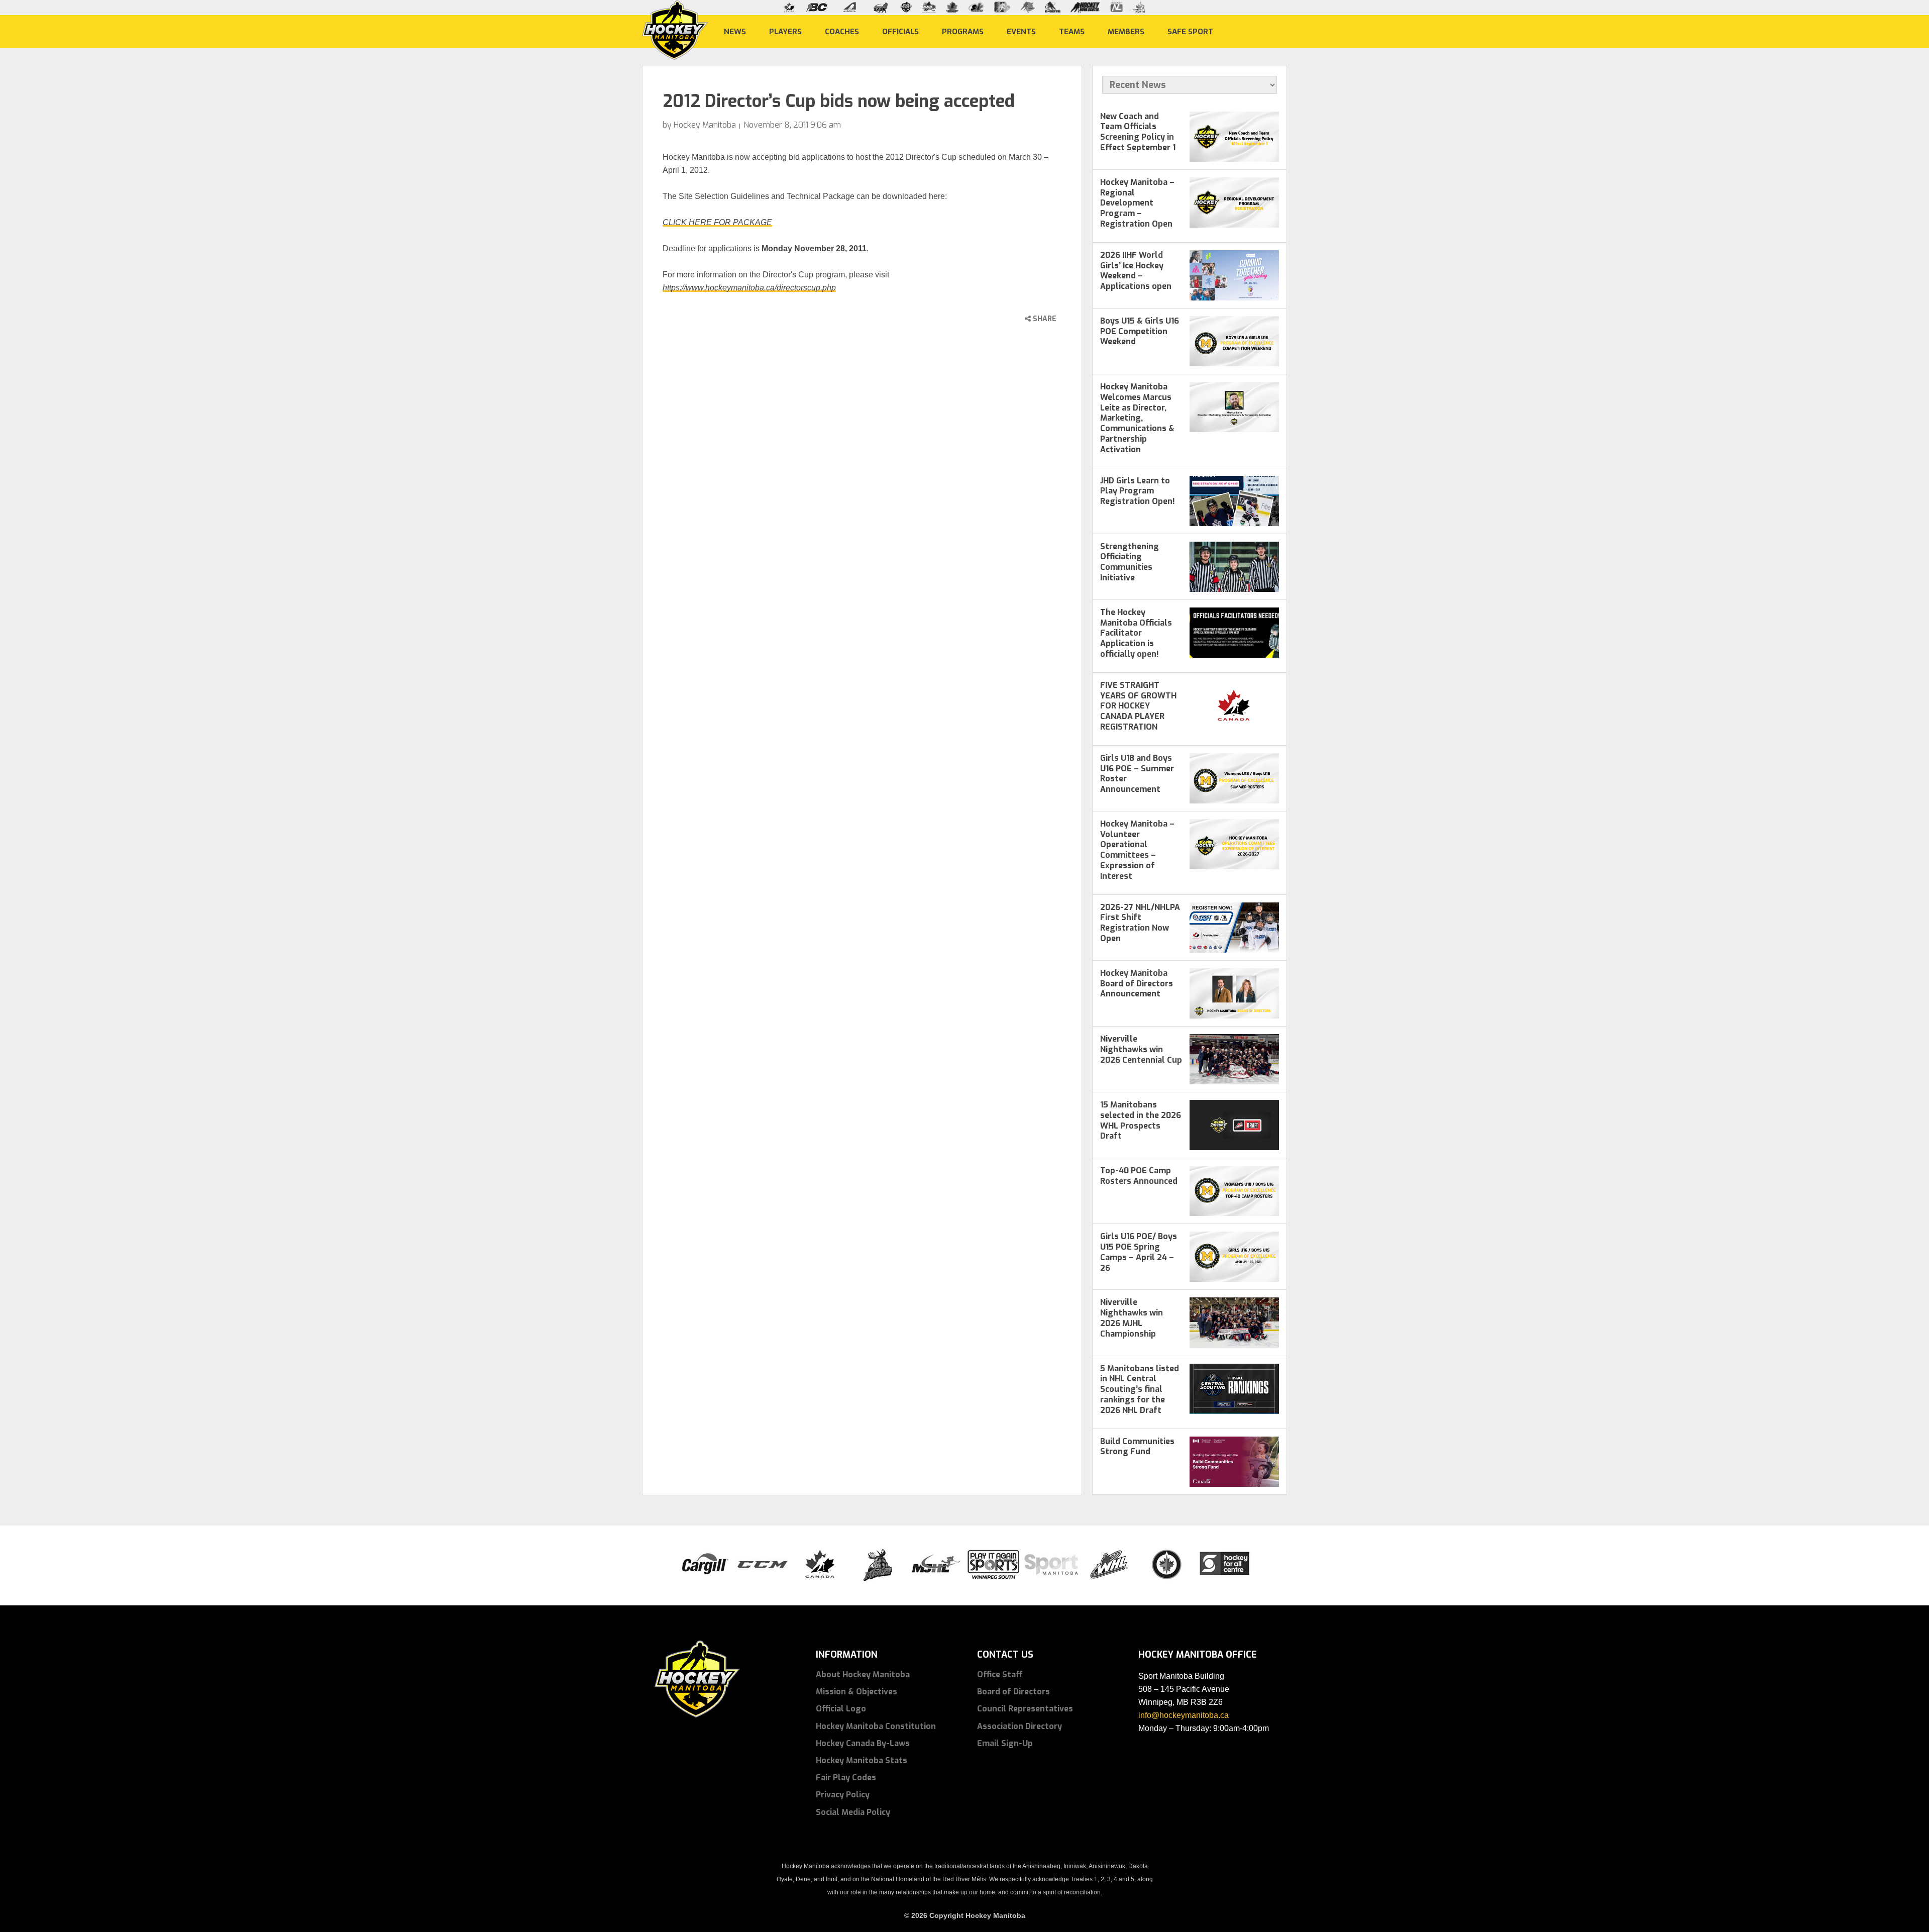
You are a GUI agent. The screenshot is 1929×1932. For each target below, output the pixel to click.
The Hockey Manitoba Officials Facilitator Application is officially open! (1136, 633)
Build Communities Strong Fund (1137, 1447)
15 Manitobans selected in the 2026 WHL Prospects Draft (1141, 1120)
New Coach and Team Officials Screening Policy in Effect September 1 (1138, 132)
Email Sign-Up (1005, 1743)
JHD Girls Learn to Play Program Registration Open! (1138, 491)
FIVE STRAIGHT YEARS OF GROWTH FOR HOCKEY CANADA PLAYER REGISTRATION (1138, 706)
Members (1126, 31)
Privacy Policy (843, 1795)
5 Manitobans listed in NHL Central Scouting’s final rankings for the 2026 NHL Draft (1140, 1389)
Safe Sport (1190, 31)
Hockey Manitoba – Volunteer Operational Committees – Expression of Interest (1137, 850)
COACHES (842, 31)
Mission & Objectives (856, 1692)
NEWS (735, 31)
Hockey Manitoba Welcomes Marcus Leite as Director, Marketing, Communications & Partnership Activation (1137, 418)
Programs (963, 31)
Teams (1072, 31)
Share (1044, 319)
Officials (900, 31)
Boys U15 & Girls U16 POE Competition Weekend (1140, 331)
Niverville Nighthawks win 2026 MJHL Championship (1132, 1318)
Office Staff (1000, 1674)
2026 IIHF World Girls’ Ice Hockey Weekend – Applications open (1136, 271)
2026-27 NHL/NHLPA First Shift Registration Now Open (1140, 923)
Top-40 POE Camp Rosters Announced (1139, 1176)
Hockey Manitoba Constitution (876, 1726)
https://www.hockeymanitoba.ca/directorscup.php (749, 288)
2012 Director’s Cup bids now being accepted (839, 101)
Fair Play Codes (846, 1777)
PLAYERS (785, 31)
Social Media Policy (853, 1812)
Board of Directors (1013, 1692)
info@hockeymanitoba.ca (1184, 1715)
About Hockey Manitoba (863, 1674)
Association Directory (1020, 1726)
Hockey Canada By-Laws (863, 1743)
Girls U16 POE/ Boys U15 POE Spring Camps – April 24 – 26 (1139, 1252)
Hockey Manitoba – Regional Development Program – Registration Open (1137, 203)
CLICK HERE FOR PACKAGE (717, 222)
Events (1021, 31)
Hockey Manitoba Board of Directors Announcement (1137, 984)
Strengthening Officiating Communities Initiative (1130, 562)
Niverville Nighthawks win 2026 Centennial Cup (1141, 1049)
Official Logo (841, 1709)
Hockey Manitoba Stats (862, 1760)
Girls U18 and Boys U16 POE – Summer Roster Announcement (1137, 774)
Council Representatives (1025, 1709)
